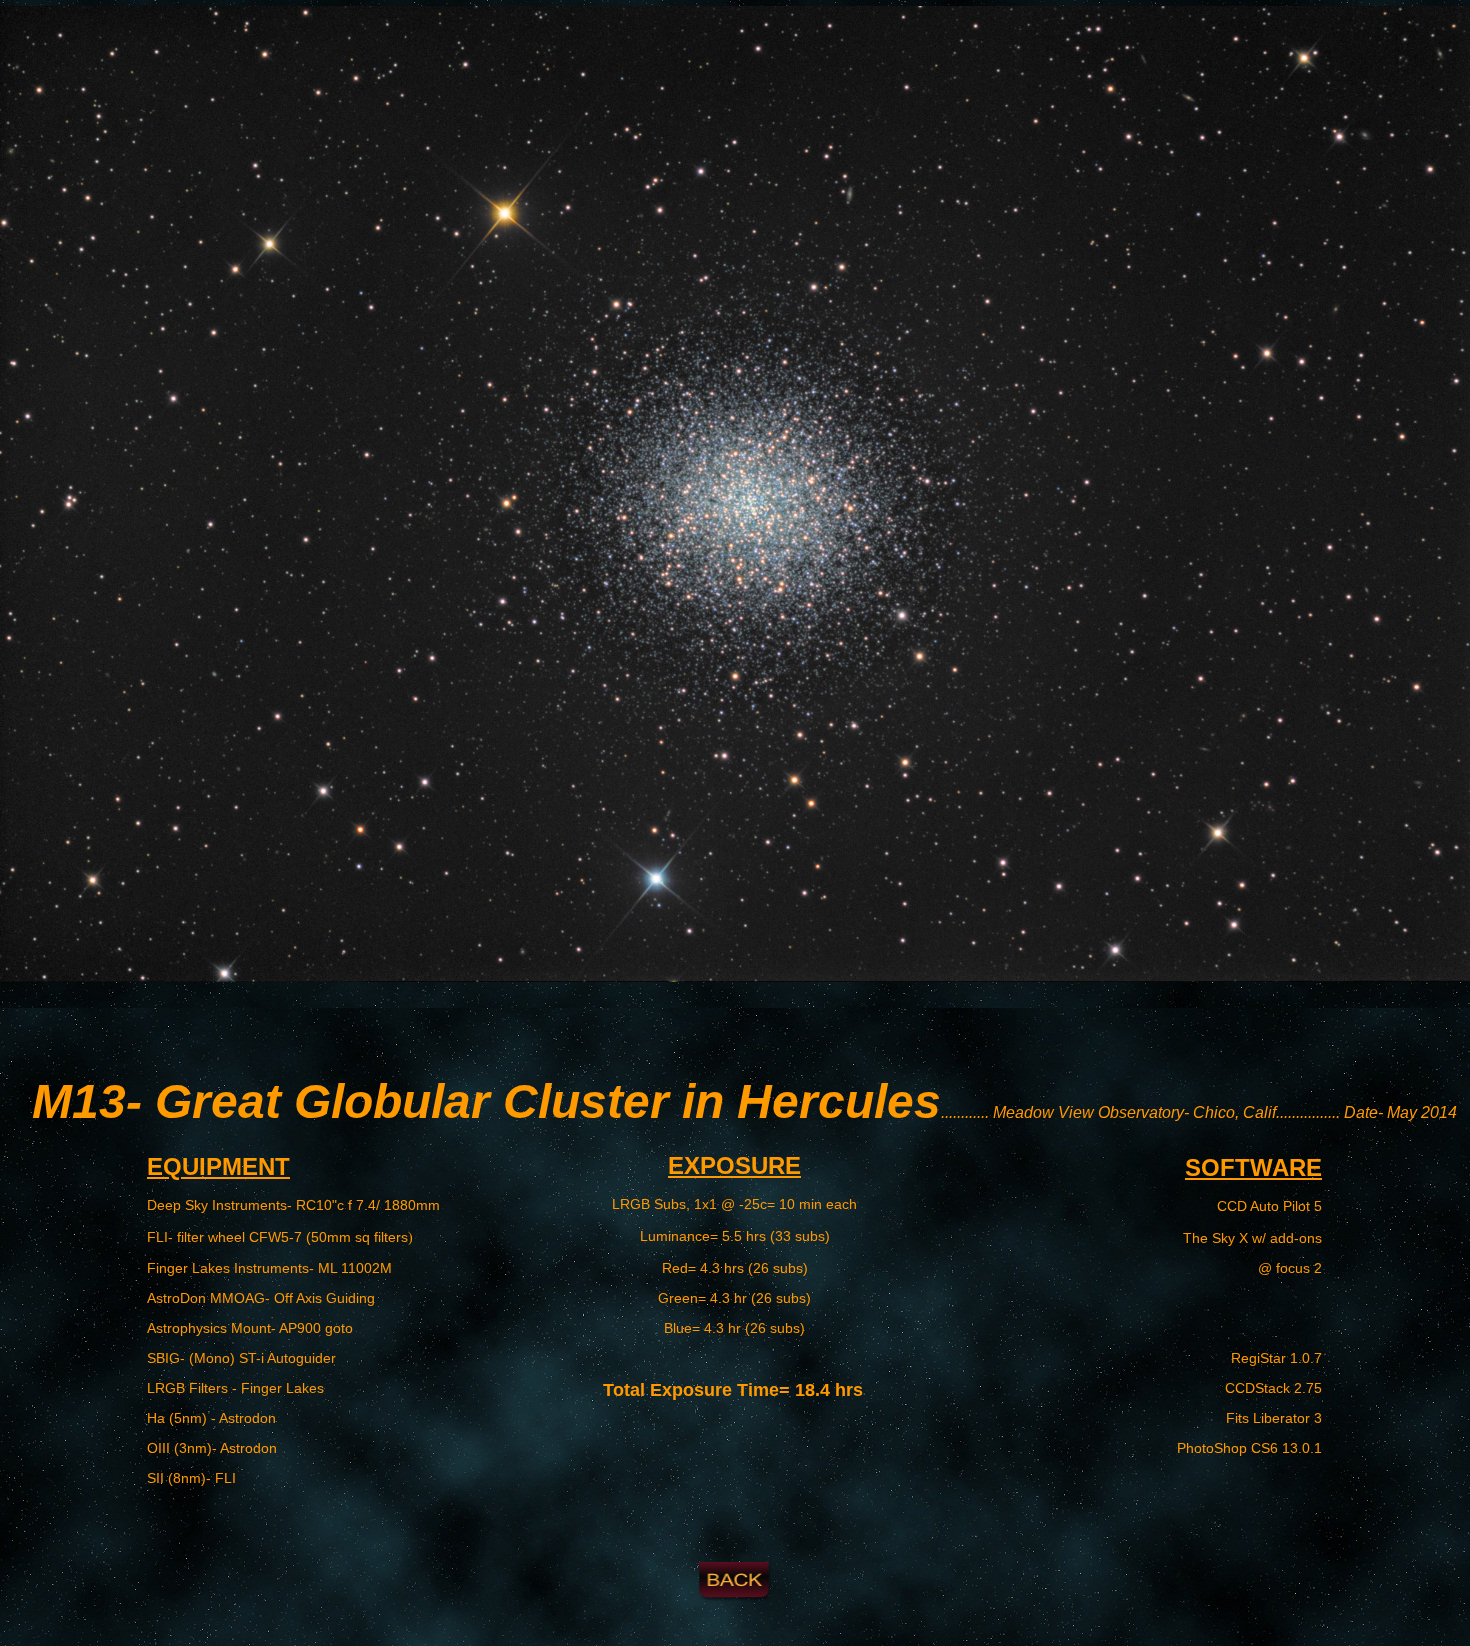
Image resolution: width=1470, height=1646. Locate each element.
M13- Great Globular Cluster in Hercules (486, 1101)
